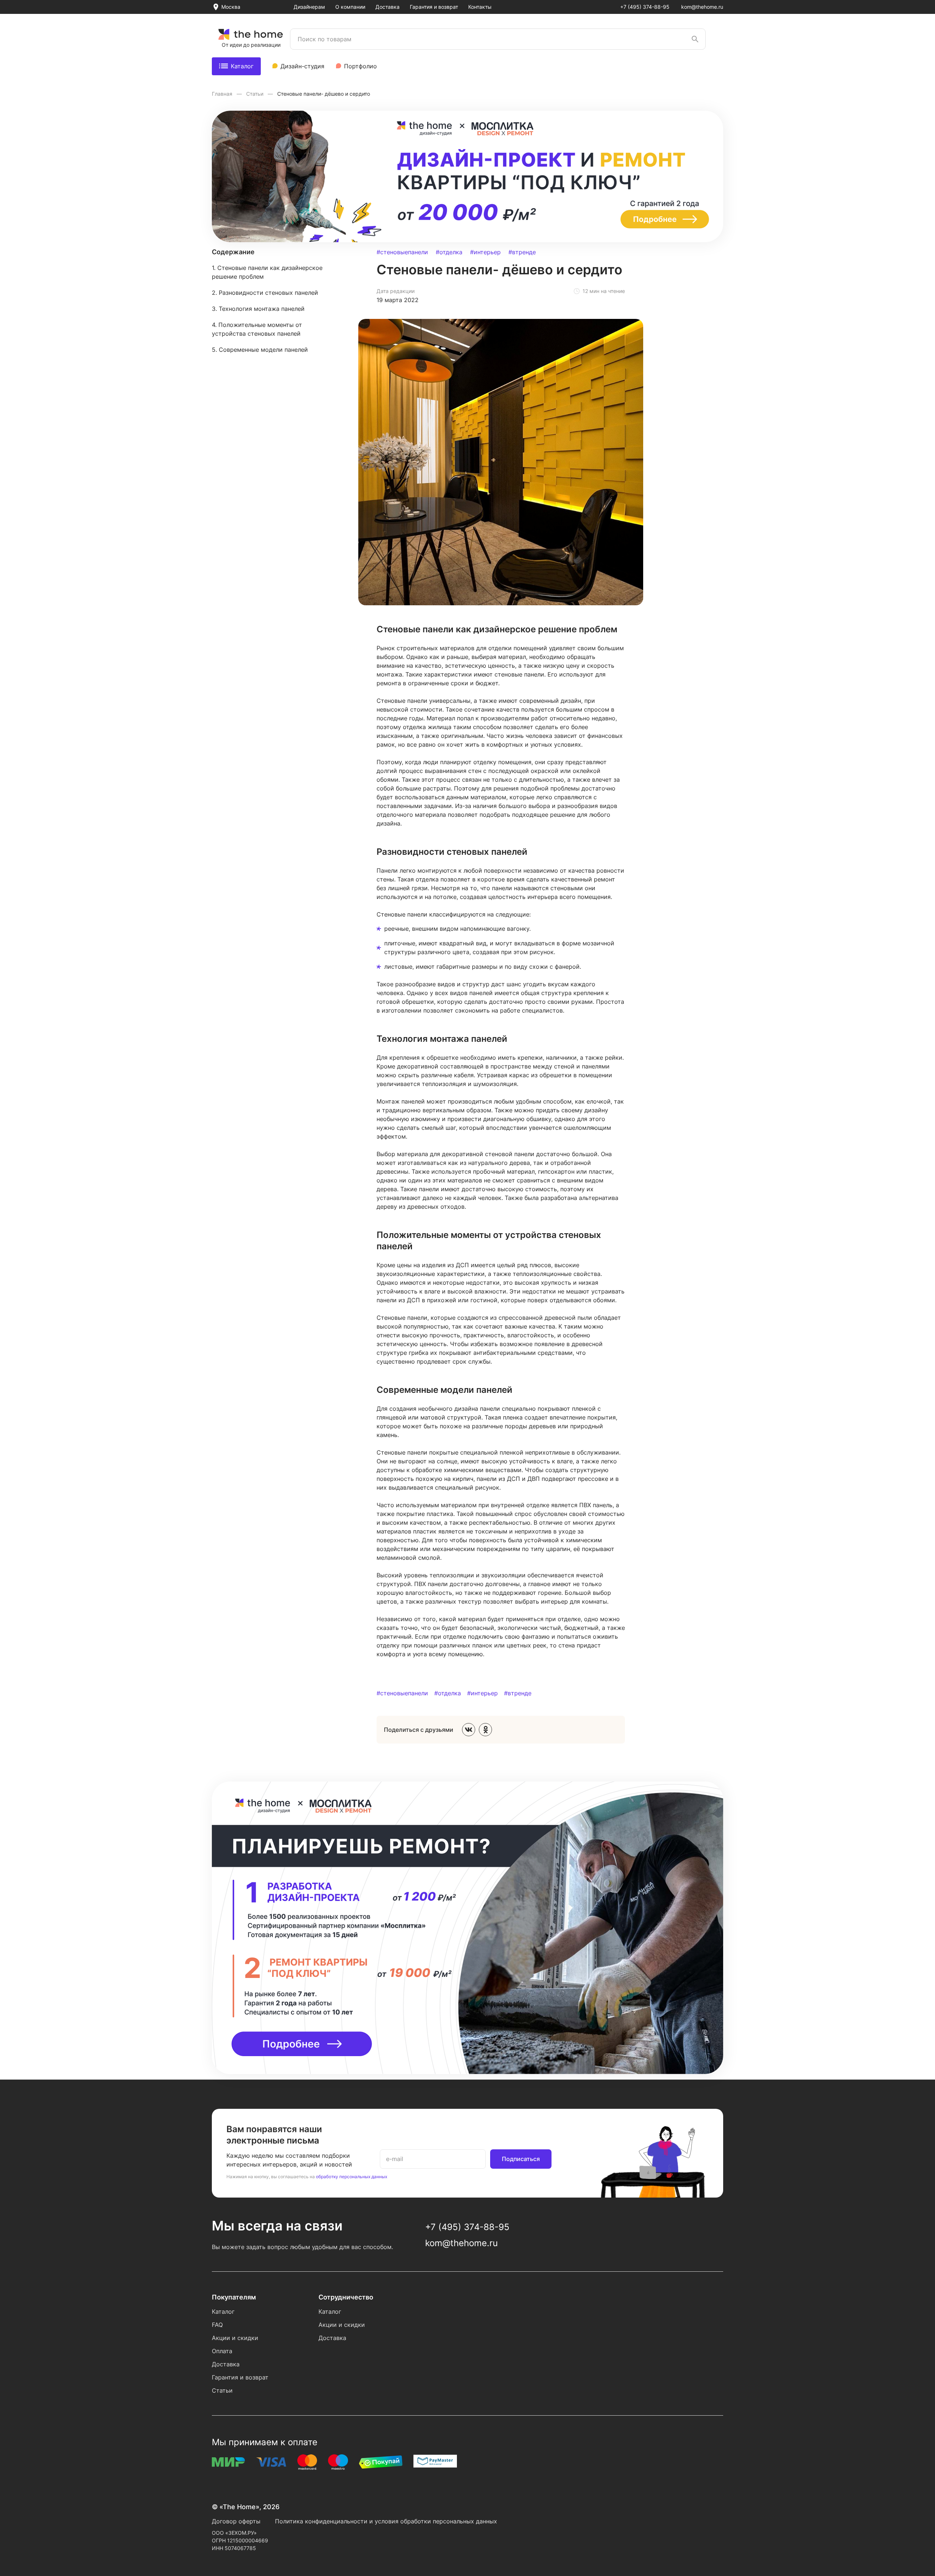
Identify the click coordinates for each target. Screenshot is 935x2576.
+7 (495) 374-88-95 (645, 7)
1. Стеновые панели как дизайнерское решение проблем (267, 272)
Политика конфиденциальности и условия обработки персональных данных (386, 2521)
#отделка (449, 252)
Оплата (222, 2351)
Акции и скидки (235, 2338)
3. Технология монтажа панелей (258, 309)
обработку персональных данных (352, 2177)
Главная (223, 94)
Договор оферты (236, 2521)
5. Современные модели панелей (260, 350)
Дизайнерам (309, 7)
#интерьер (485, 252)
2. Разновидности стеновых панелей (265, 293)
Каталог (242, 66)
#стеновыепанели (402, 252)
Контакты (480, 7)
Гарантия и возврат (434, 7)
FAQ (217, 2325)
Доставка (388, 7)
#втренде (522, 252)
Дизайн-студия (302, 66)
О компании (350, 7)
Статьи (255, 94)
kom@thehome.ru (702, 7)
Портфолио (360, 66)
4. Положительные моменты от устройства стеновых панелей (257, 329)
